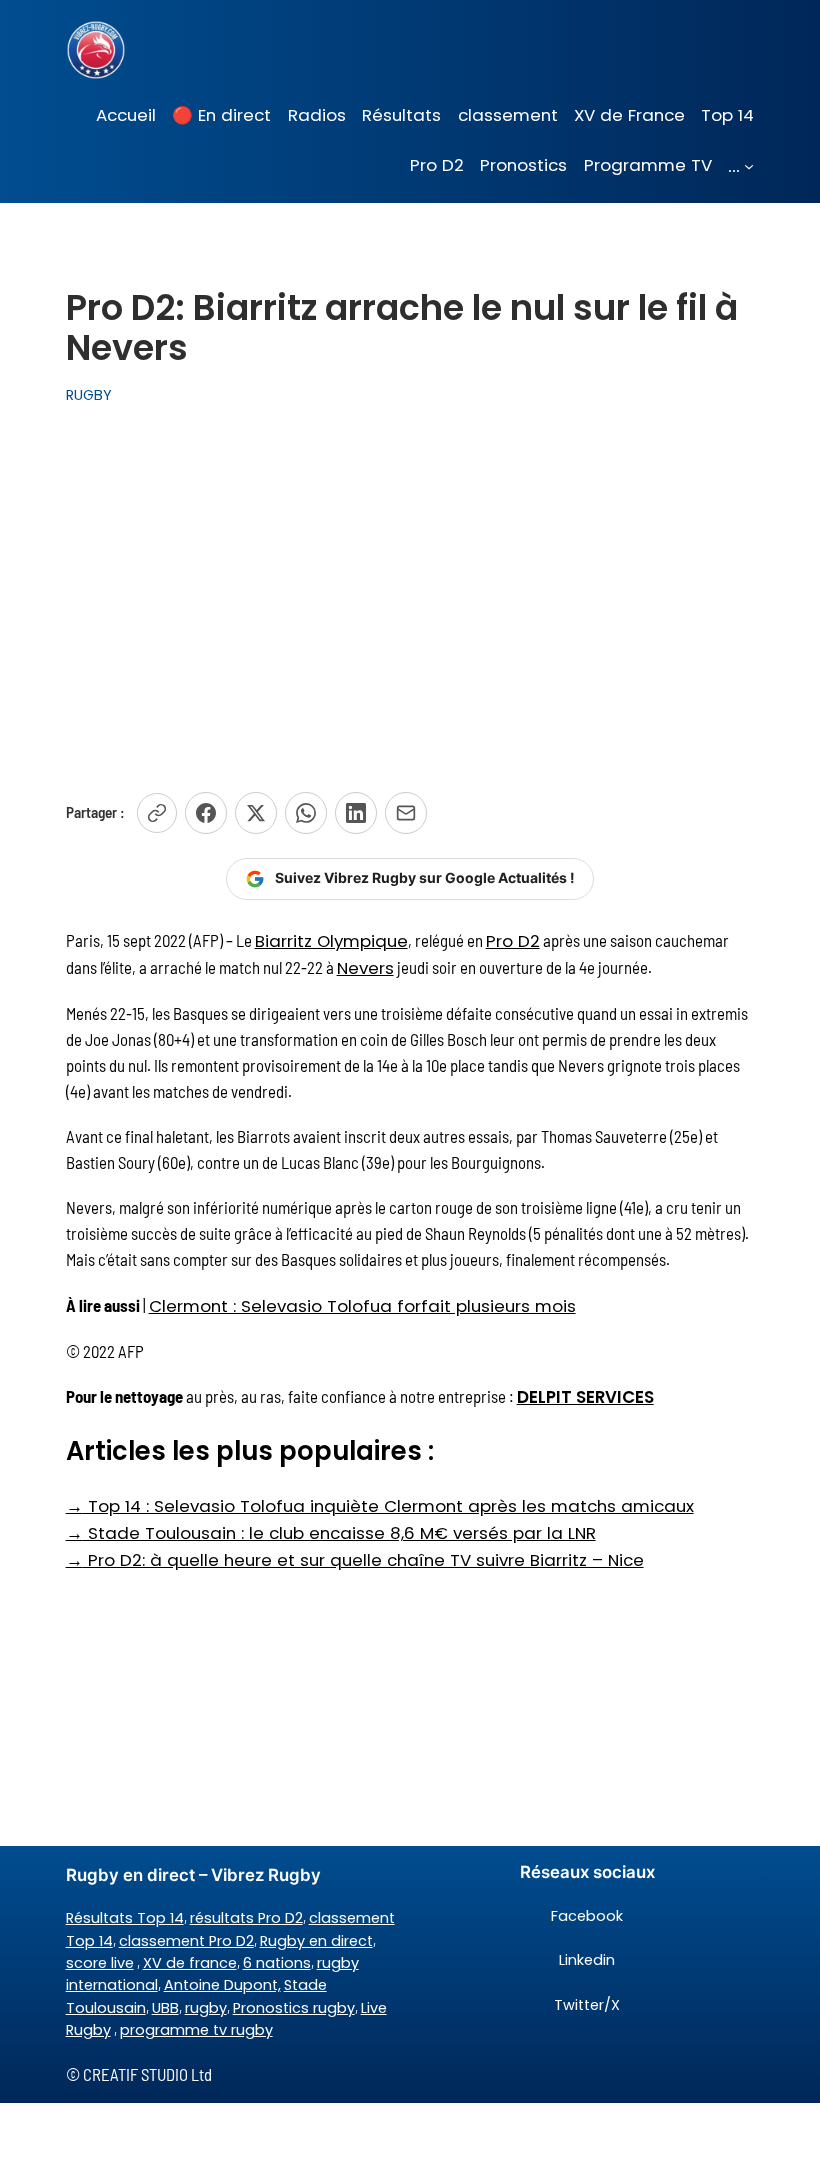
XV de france (190, 1963)
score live (100, 1963)
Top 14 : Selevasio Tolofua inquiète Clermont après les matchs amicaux (380, 1506)
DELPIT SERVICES (585, 1397)
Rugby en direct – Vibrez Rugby (193, 1875)
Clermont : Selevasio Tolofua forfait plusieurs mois (362, 1306)
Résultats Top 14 (125, 1918)
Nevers (365, 968)
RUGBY (89, 395)
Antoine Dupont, (222, 1985)
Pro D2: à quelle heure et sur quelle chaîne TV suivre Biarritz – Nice (355, 1560)
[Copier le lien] (157, 813)
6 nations (277, 1963)
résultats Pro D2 (246, 1918)
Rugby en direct (316, 1941)
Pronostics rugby (294, 2008)
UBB (165, 2008)
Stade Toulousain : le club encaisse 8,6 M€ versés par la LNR (331, 1533)
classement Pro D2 (186, 1941)
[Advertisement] (410, 588)
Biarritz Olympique (331, 941)
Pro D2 (513, 941)
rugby (206, 2008)
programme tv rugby (196, 2030)
